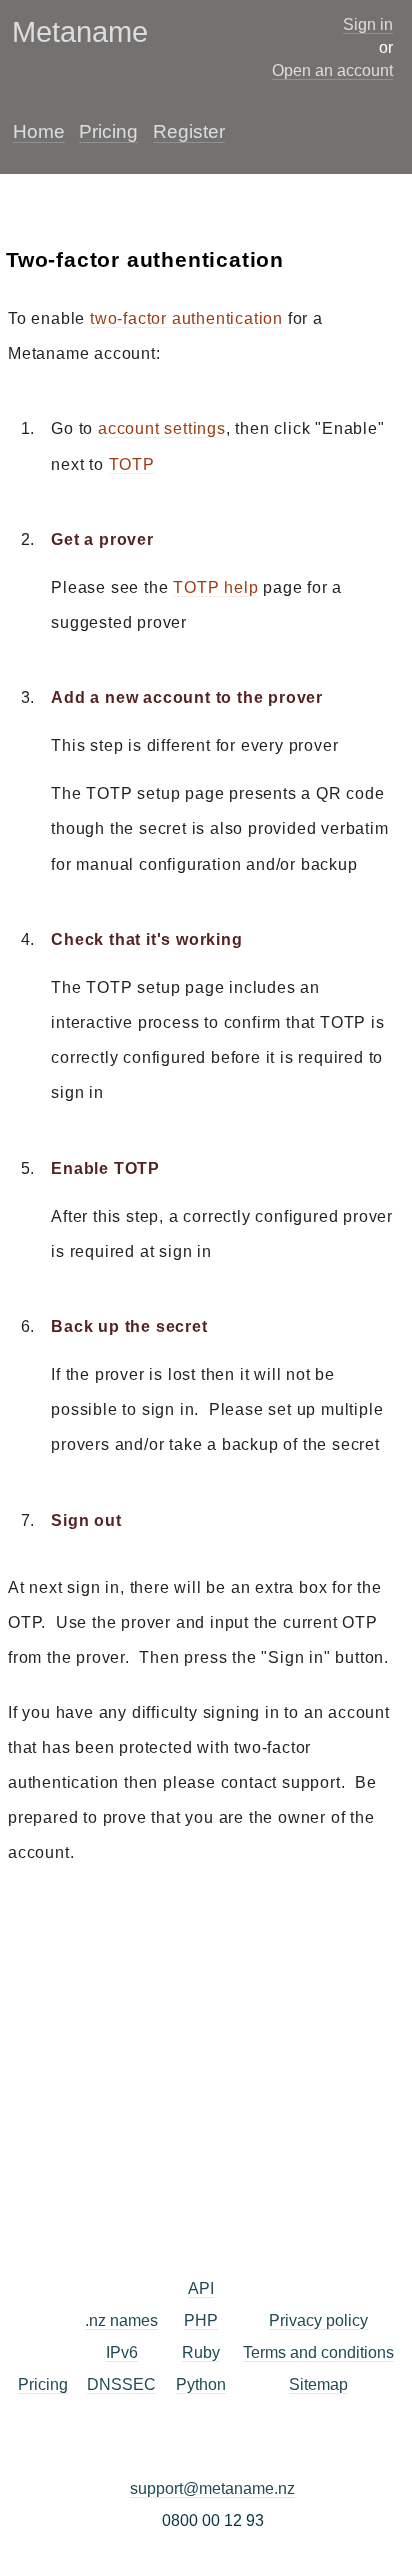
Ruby (201, 2352)
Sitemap (318, 2384)
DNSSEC (121, 2384)
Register (189, 131)
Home (39, 131)
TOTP (132, 464)
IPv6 (122, 2352)
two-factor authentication (186, 318)
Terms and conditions (318, 2352)
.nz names (121, 2320)
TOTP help (215, 587)
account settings (162, 428)
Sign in (368, 24)
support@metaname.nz (212, 2488)
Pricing (108, 131)
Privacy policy (318, 2320)
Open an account (332, 70)
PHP (201, 2320)
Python (201, 2384)
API (201, 2288)
